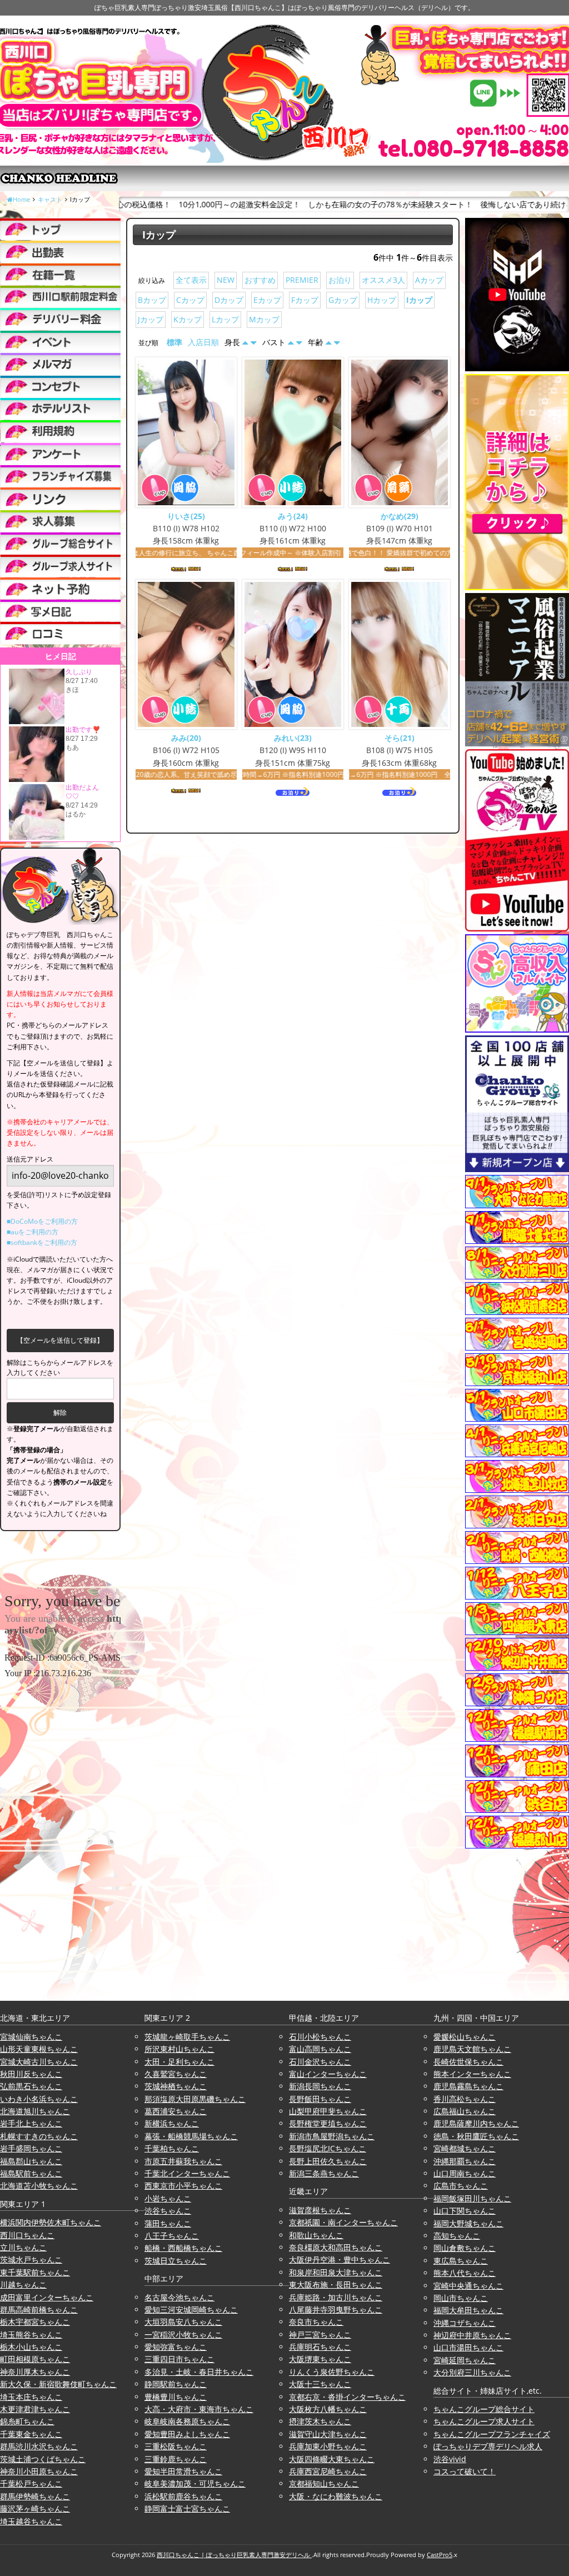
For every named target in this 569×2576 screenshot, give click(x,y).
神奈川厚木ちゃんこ (35, 2372)
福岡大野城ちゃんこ (468, 2223)
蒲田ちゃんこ (168, 2223)
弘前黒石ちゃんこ (31, 2086)
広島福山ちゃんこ (465, 2111)
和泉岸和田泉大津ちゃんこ (336, 2272)
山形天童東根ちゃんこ (39, 2049)
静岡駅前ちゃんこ (176, 2384)
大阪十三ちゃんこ (320, 2384)
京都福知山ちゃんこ (324, 2483)
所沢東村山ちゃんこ (179, 2049)
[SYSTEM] (60, 297)
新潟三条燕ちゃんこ (324, 2173)
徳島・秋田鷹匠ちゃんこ (476, 2136)
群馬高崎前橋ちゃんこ (39, 2310)
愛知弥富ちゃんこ (176, 2347)
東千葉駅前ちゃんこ (35, 2272)
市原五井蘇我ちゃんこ (183, 2161)
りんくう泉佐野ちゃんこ (332, 2372)
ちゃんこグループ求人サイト (484, 2421)
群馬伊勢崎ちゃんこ (35, 2496)
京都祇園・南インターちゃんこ (343, 2222)
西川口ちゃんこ (27, 2235)
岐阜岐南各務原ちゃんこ (187, 2421)
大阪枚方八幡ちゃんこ (328, 2409)
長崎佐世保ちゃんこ (468, 2062)
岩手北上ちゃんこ (31, 2123)
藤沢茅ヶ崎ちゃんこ (35, 2508)
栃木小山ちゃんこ (31, 2347)
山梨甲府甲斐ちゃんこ (328, 2111)
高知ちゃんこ (457, 2236)
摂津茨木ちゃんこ (320, 2421)
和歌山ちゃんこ (316, 2235)
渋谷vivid (450, 2459)
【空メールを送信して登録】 (60, 1340)
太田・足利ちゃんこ (179, 2062)
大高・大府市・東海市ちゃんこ (199, 2409)
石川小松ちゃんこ (320, 2037)
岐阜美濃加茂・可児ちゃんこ (195, 2483)
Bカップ (152, 300)
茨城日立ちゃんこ (176, 2261)
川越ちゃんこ (23, 2284)
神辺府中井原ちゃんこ (472, 2335)
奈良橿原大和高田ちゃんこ (336, 2247)
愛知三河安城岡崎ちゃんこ (191, 2310)
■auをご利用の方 (33, 1232)
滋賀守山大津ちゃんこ (328, 2434)
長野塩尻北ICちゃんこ (328, 2148)
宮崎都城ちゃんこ (465, 2148)
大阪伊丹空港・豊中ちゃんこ (340, 2259)
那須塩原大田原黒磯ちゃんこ (195, 2099)
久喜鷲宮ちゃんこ (176, 2074)
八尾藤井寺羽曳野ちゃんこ (336, 2310)
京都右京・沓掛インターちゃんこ (347, 2397)
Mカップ (264, 319)
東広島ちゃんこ (461, 2261)
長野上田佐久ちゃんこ (328, 2161)
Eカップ (267, 300)
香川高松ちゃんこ (465, 2099)
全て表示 (191, 280)
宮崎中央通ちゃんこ (468, 2286)
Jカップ (151, 319)
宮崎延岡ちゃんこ (465, 2360)
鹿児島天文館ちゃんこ (472, 2049)
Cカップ (190, 300)
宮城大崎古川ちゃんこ (39, 2062)
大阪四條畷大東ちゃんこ (332, 2459)
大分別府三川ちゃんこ (472, 2372)
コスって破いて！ (465, 2471)
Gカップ (343, 300)
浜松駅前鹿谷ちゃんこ (183, 2496)
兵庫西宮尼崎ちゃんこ (328, 2471)
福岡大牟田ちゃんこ (468, 2310)
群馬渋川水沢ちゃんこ (39, 2446)
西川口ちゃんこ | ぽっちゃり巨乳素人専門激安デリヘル (234, 2555)
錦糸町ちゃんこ (27, 2421)
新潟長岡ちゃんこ (320, 2086)
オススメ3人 (383, 280)
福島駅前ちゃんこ (31, 2173)
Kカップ (188, 319)
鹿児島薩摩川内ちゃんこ (476, 2123)
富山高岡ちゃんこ (320, 2049)
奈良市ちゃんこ (316, 2322)
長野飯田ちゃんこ (320, 2099)
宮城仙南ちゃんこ (31, 2037)
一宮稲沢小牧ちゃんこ (183, 2335)
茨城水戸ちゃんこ (31, 2259)
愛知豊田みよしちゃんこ (187, 2434)
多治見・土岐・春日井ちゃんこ (199, 2372)
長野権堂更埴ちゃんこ (328, 2123)
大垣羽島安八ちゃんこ (183, 2322)
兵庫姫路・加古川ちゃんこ (336, 2297)
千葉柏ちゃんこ (172, 2148)
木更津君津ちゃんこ (35, 2409)
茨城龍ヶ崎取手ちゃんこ (187, 2037)
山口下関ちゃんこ (465, 2211)
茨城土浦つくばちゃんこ (43, 2459)
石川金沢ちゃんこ (320, 2062)
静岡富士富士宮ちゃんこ (187, 2508)
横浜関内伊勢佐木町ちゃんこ (51, 2222)
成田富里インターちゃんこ (47, 2297)
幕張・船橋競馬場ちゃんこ (191, 2136)
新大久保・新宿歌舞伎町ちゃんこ (58, 2384)
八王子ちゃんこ (172, 2236)
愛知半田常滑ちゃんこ (183, 2471)
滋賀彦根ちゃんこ (320, 2210)
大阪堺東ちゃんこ (320, 2359)
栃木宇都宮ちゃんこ (35, 2322)
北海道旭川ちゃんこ (35, 2111)
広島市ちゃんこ (461, 2186)
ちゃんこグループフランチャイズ (492, 2434)
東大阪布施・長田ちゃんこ (336, 2284)
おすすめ (260, 280)
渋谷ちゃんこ (168, 2211)
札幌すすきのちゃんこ (39, 2136)
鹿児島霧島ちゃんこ (468, 2086)
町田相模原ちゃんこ (35, 2359)
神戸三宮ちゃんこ (320, 2335)
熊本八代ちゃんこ (465, 2273)
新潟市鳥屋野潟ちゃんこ (332, 2136)
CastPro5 (440, 2555)
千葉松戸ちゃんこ (31, 2483)
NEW (226, 280)
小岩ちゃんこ (168, 2198)
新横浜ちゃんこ (172, 2123)
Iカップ (419, 300)
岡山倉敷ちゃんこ (465, 2248)
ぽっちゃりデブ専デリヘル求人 (488, 2446)
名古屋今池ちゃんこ (179, 2297)
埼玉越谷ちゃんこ (31, 2521)
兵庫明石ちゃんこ (320, 2347)
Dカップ (229, 300)
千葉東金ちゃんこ (31, 2434)
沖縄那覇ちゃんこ (465, 2161)
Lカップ (225, 319)
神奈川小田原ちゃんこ (39, 2471)
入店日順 (203, 342)
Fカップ (305, 300)
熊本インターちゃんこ (472, 2074)
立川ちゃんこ (23, 2247)
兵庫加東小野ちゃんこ (328, 2446)
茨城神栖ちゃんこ (176, 2086)
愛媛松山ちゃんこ (465, 2037)
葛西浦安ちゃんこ (176, 2111)
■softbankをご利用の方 (42, 1242)
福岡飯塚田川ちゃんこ (472, 2198)
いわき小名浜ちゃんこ (39, 2099)
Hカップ (382, 300)
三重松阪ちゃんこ (176, 2446)
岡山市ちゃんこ (461, 2298)
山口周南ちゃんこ (465, 2173)
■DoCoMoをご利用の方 (42, 1221)
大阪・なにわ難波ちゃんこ (336, 2496)
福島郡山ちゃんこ (31, 2161)
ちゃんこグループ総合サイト (484, 2409)
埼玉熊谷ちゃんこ (31, 2335)
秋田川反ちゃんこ (31, 2074)
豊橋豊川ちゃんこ (176, 2397)
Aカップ (429, 280)
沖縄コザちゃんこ (465, 2323)
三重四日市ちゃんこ (179, 2359)
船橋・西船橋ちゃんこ (183, 2248)
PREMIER (302, 280)
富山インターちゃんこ (328, 2074)
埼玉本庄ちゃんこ (31, 2397)
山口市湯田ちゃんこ (468, 2347)
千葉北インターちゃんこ (187, 2173)
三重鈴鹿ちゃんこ (176, 2459)
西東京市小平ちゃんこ (183, 2186)
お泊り (340, 280)
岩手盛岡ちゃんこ (31, 2148)
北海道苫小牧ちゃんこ (39, 2186)
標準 (174, 342)
